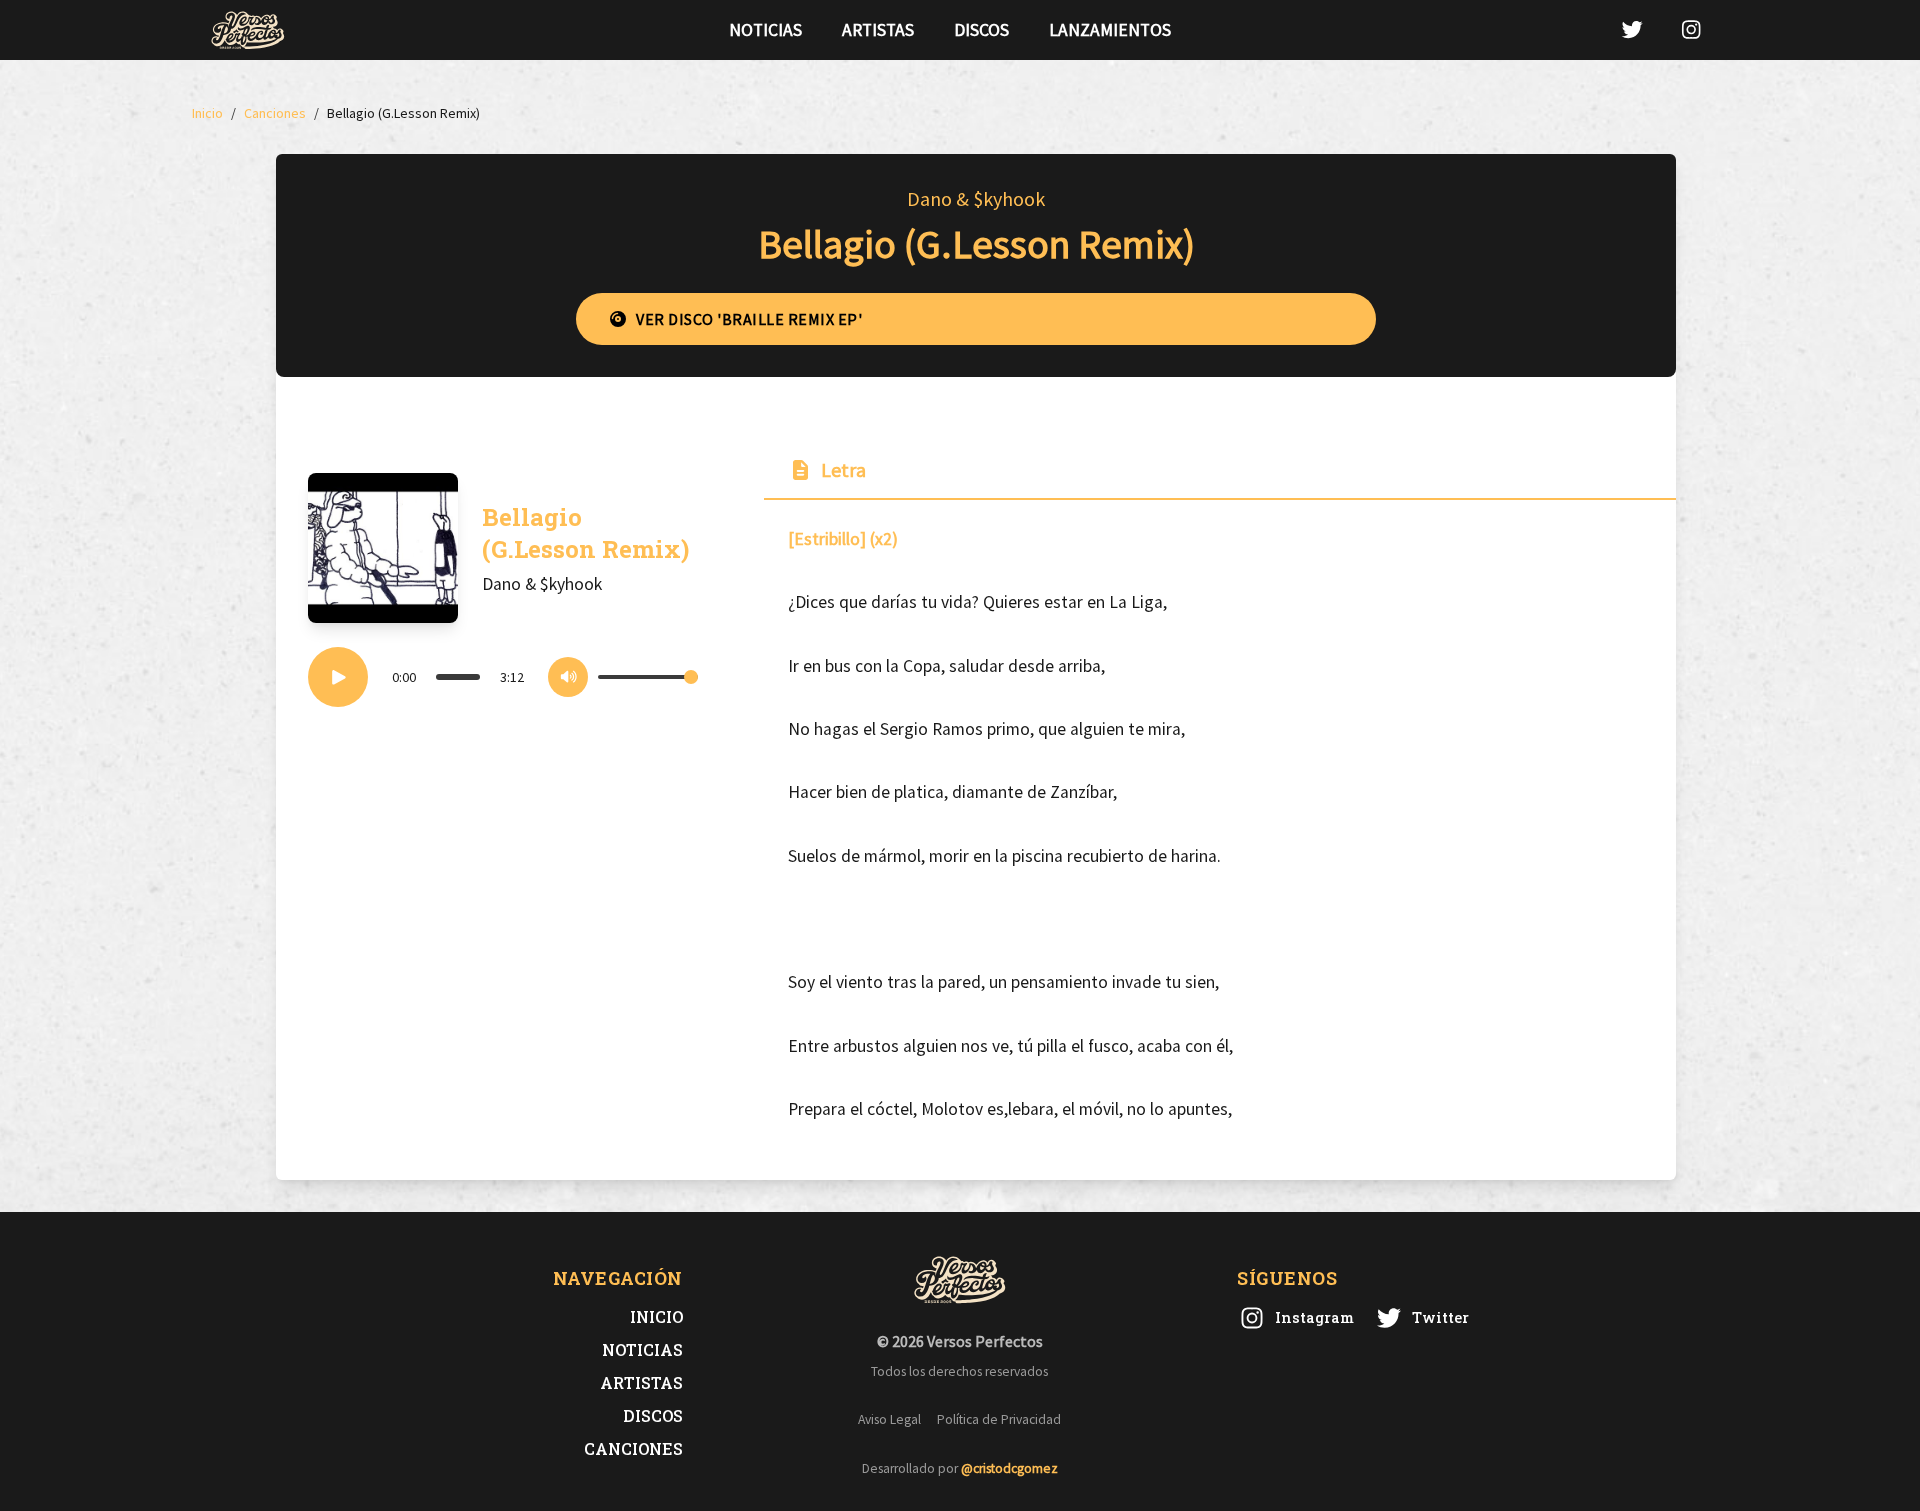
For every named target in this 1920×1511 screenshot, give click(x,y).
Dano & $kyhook (976, 198)
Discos (981, 30)
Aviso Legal (889, 1419)
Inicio (656, 1316)
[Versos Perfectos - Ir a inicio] (248, 30)
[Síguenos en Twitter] (1632, 29)
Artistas (878, 30)
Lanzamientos (1110, 30)
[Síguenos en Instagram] (1691, 29)
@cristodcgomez (1009, 1468)
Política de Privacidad (999, 1419)
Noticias (765, 30)
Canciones (633, 1448)
